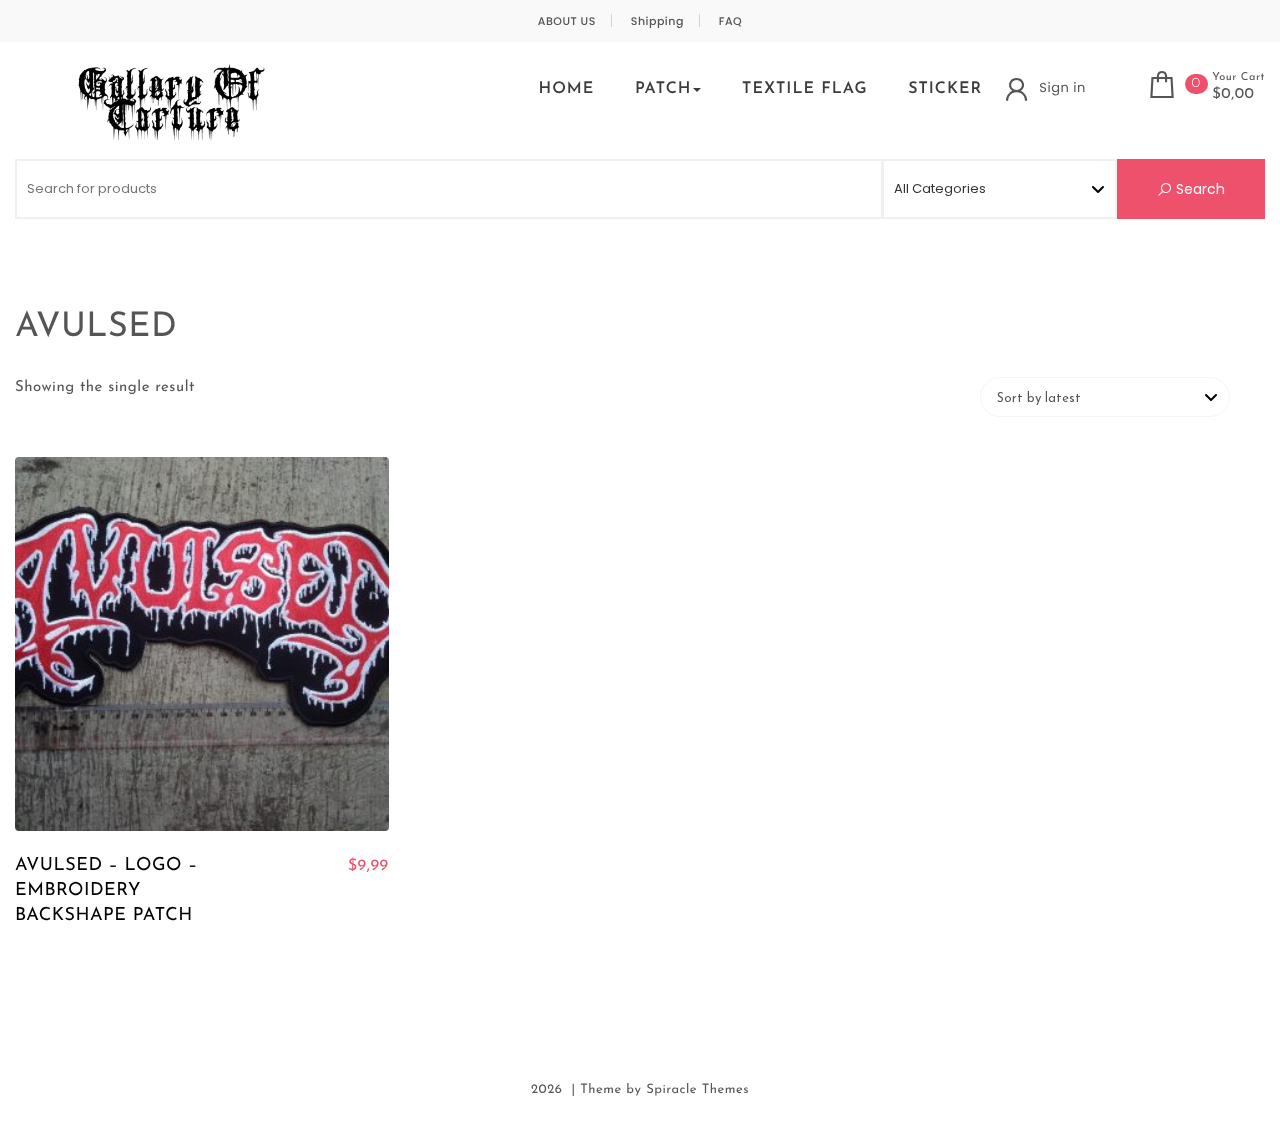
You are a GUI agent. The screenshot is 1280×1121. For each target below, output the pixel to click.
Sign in (1062, 87)
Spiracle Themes (697, 1090)
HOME (566, 89)
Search (1198, 189)
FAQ (731, 21)
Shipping (657, 21)
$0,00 (1233, 95)
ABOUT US (567, 21)
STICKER (945, 89)
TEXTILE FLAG (804, 89)
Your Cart (1238, 77)
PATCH (663, 89)
